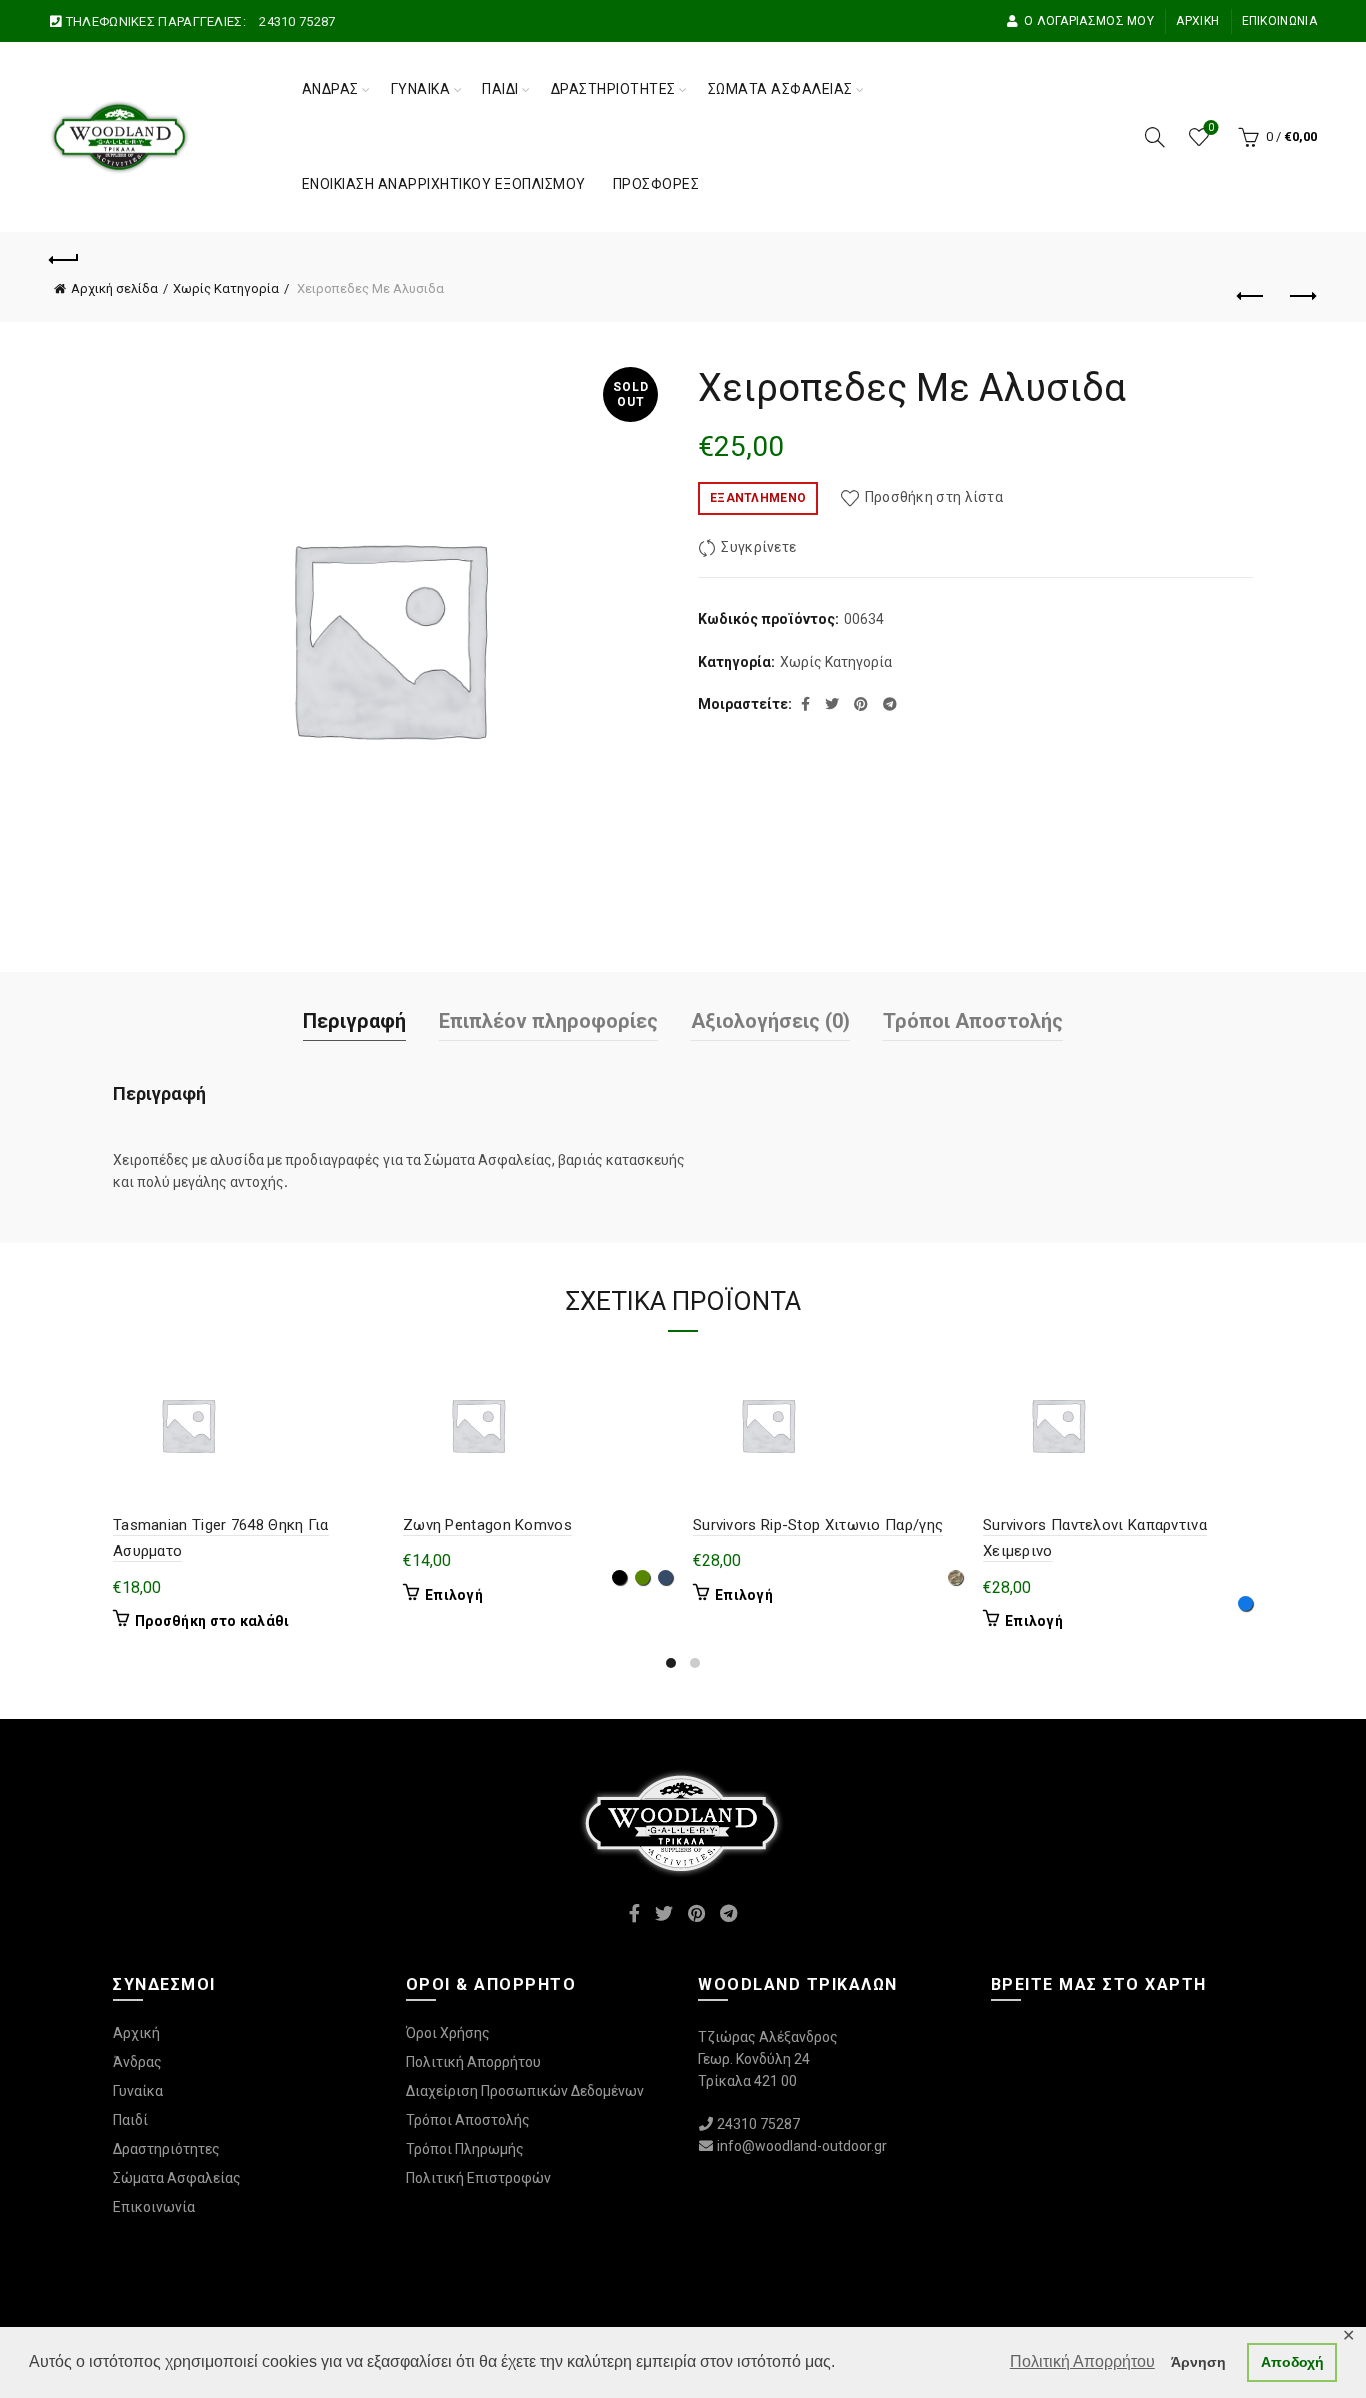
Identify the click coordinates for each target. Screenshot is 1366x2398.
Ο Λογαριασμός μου (1089, 21)
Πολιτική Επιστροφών (478, 2178)
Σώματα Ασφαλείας (780, 89)
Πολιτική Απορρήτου (473, 2062)
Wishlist (1211, 127)
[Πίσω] (64, 257)
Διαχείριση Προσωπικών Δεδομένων (525, 2091)
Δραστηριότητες (613, 89)
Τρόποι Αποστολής (973, 1021)
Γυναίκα (421, 89)
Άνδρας (330, 89)
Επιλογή (454, 1595)
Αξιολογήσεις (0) (770, 1021)
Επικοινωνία (1279, 21)
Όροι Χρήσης (448, 2033)
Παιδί (500, 89)
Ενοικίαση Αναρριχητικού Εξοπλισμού (444, 184)
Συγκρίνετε (758, 547)
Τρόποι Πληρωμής (465, 2149)
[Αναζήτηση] (1155, 137)
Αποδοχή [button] (1292, 2362)
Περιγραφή (354, 1021)
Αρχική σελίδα (114, 288)
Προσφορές (656, 184)
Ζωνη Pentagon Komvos (487, 1525)
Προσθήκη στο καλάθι (212, 1621)
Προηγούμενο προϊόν (1252, 297)
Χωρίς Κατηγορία (226, 288)
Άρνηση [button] (1198, 2362)
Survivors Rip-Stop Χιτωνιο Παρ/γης (818, 1525)
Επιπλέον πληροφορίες (548, 1021)
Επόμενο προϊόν (1302, 297)
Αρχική (1197, 21)
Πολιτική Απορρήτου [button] (1082, 2361)
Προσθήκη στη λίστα (934, 497)
